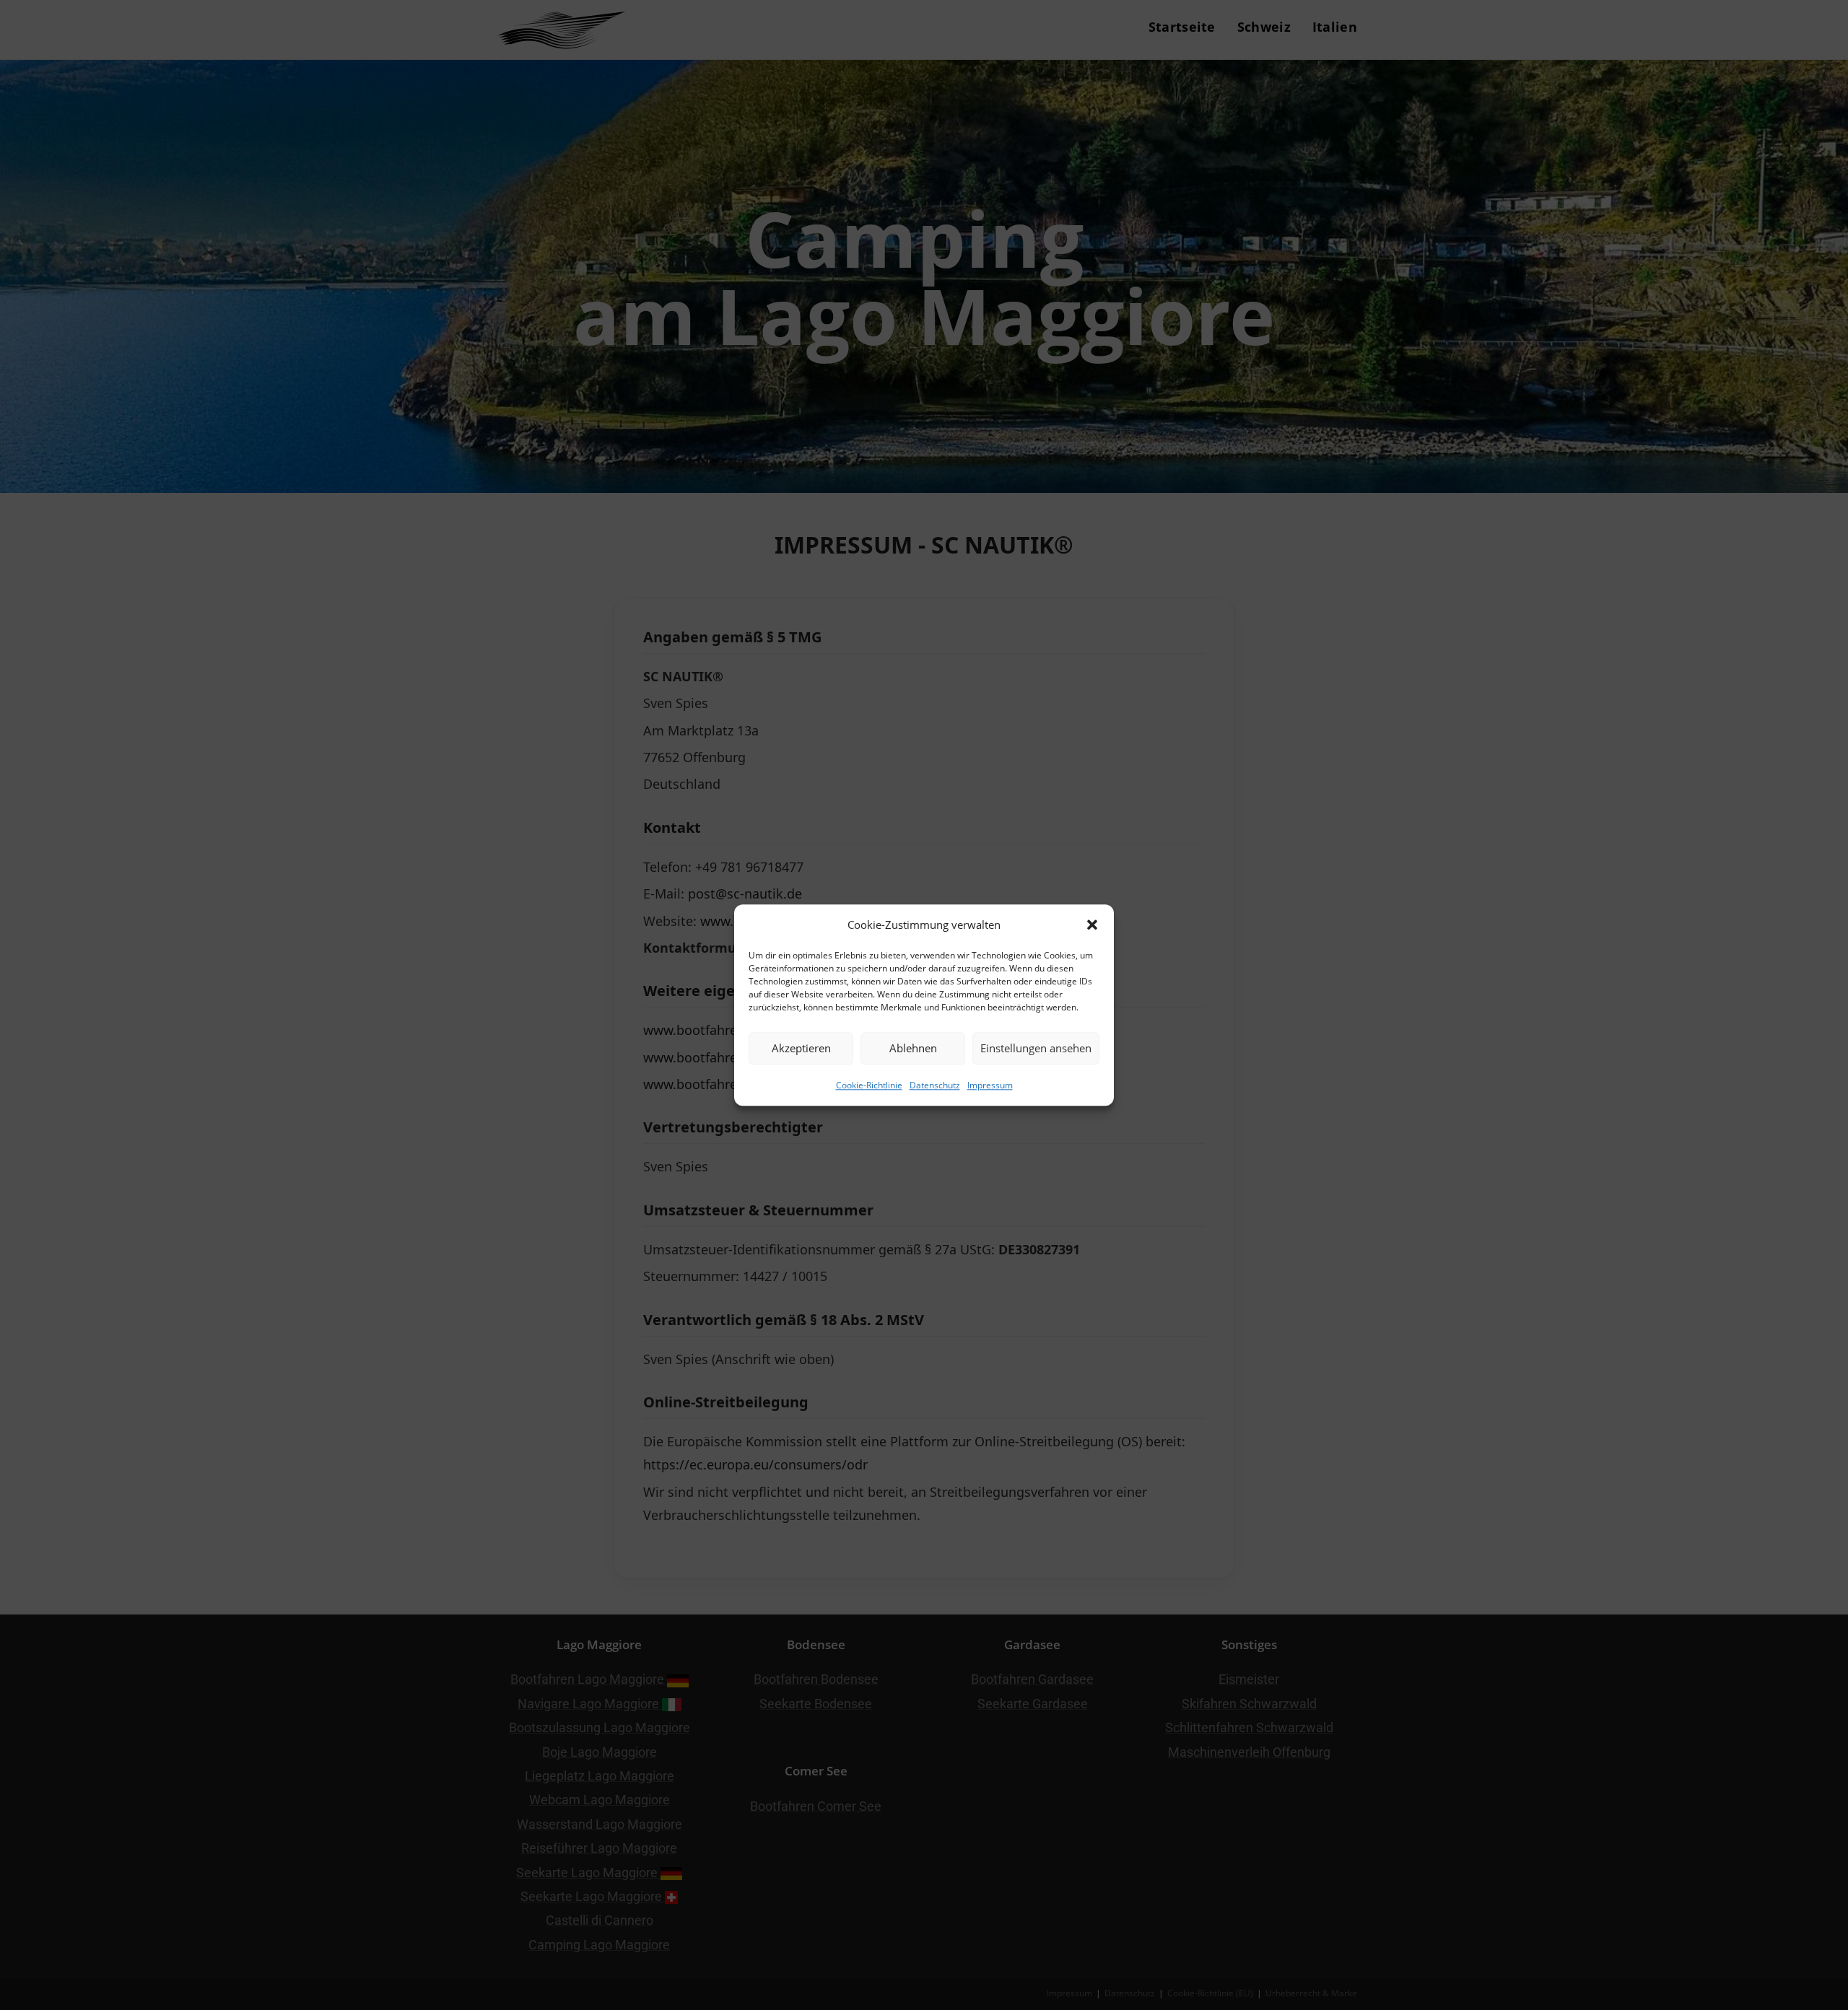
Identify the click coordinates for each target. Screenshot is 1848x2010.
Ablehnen (913, 1048)
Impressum (990, 1085)
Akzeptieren (801, 1048)
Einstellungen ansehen (1036, 1048)
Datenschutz (935, 1085)
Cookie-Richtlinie (869, 1085)
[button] (1092, 925)
